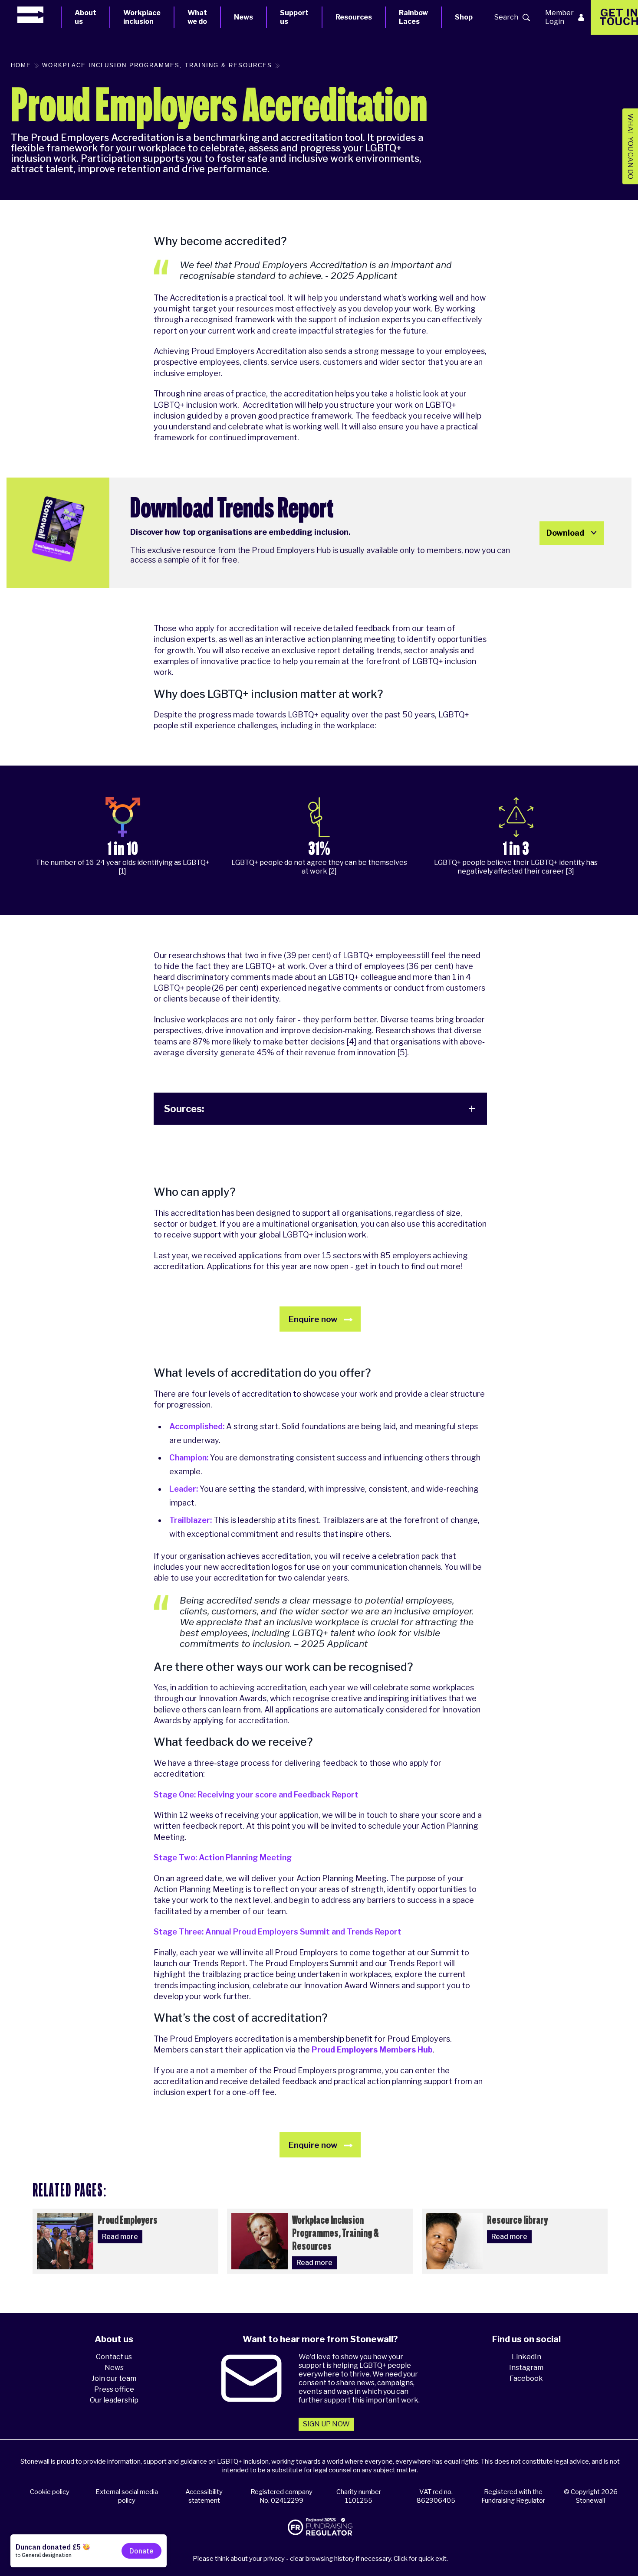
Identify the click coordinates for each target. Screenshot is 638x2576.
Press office (114, 2389)
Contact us (114, 2357)
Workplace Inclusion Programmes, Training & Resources (157, 65)
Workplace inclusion (142, 17)
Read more (120, 2237)
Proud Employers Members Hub (372, 2050)
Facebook (526, 2378)
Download (565, 533)
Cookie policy (50, 2492)
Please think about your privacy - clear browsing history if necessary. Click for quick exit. (320, 2559)
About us (86, 17)
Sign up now (326, 2424)
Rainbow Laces (413, 17)
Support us (294, 17)
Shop (464, 17)
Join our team (114, 2378)
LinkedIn (526, 2357)
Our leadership (114, 2400)
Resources (354, 17)
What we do (197, 17)
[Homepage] (39, 15)
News (243, 17)
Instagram (526, 2368)
